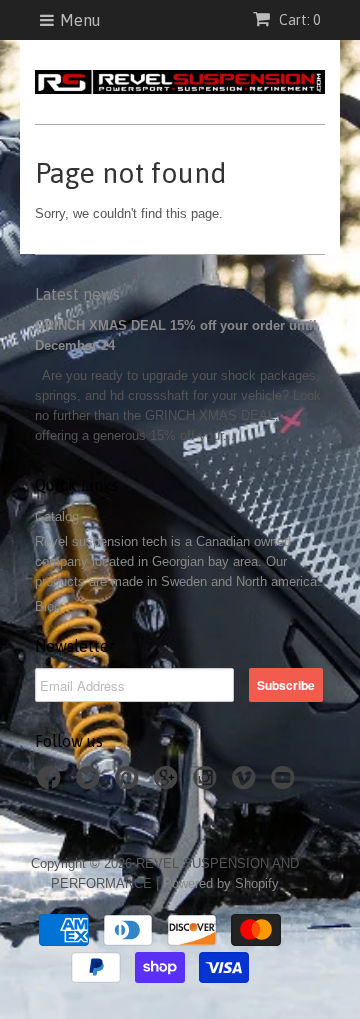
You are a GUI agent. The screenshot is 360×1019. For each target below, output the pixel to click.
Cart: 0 (298, 20)
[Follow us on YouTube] (286, 784)
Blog (48, 606)
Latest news (77, 294)
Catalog (57, 516)
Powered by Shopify (221, 883)
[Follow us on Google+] (169, 784)
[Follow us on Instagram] (208, 784)
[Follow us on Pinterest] (130, 784)
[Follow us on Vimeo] (247, 784)
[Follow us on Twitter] (91, 784)
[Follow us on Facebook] (52, 784)
